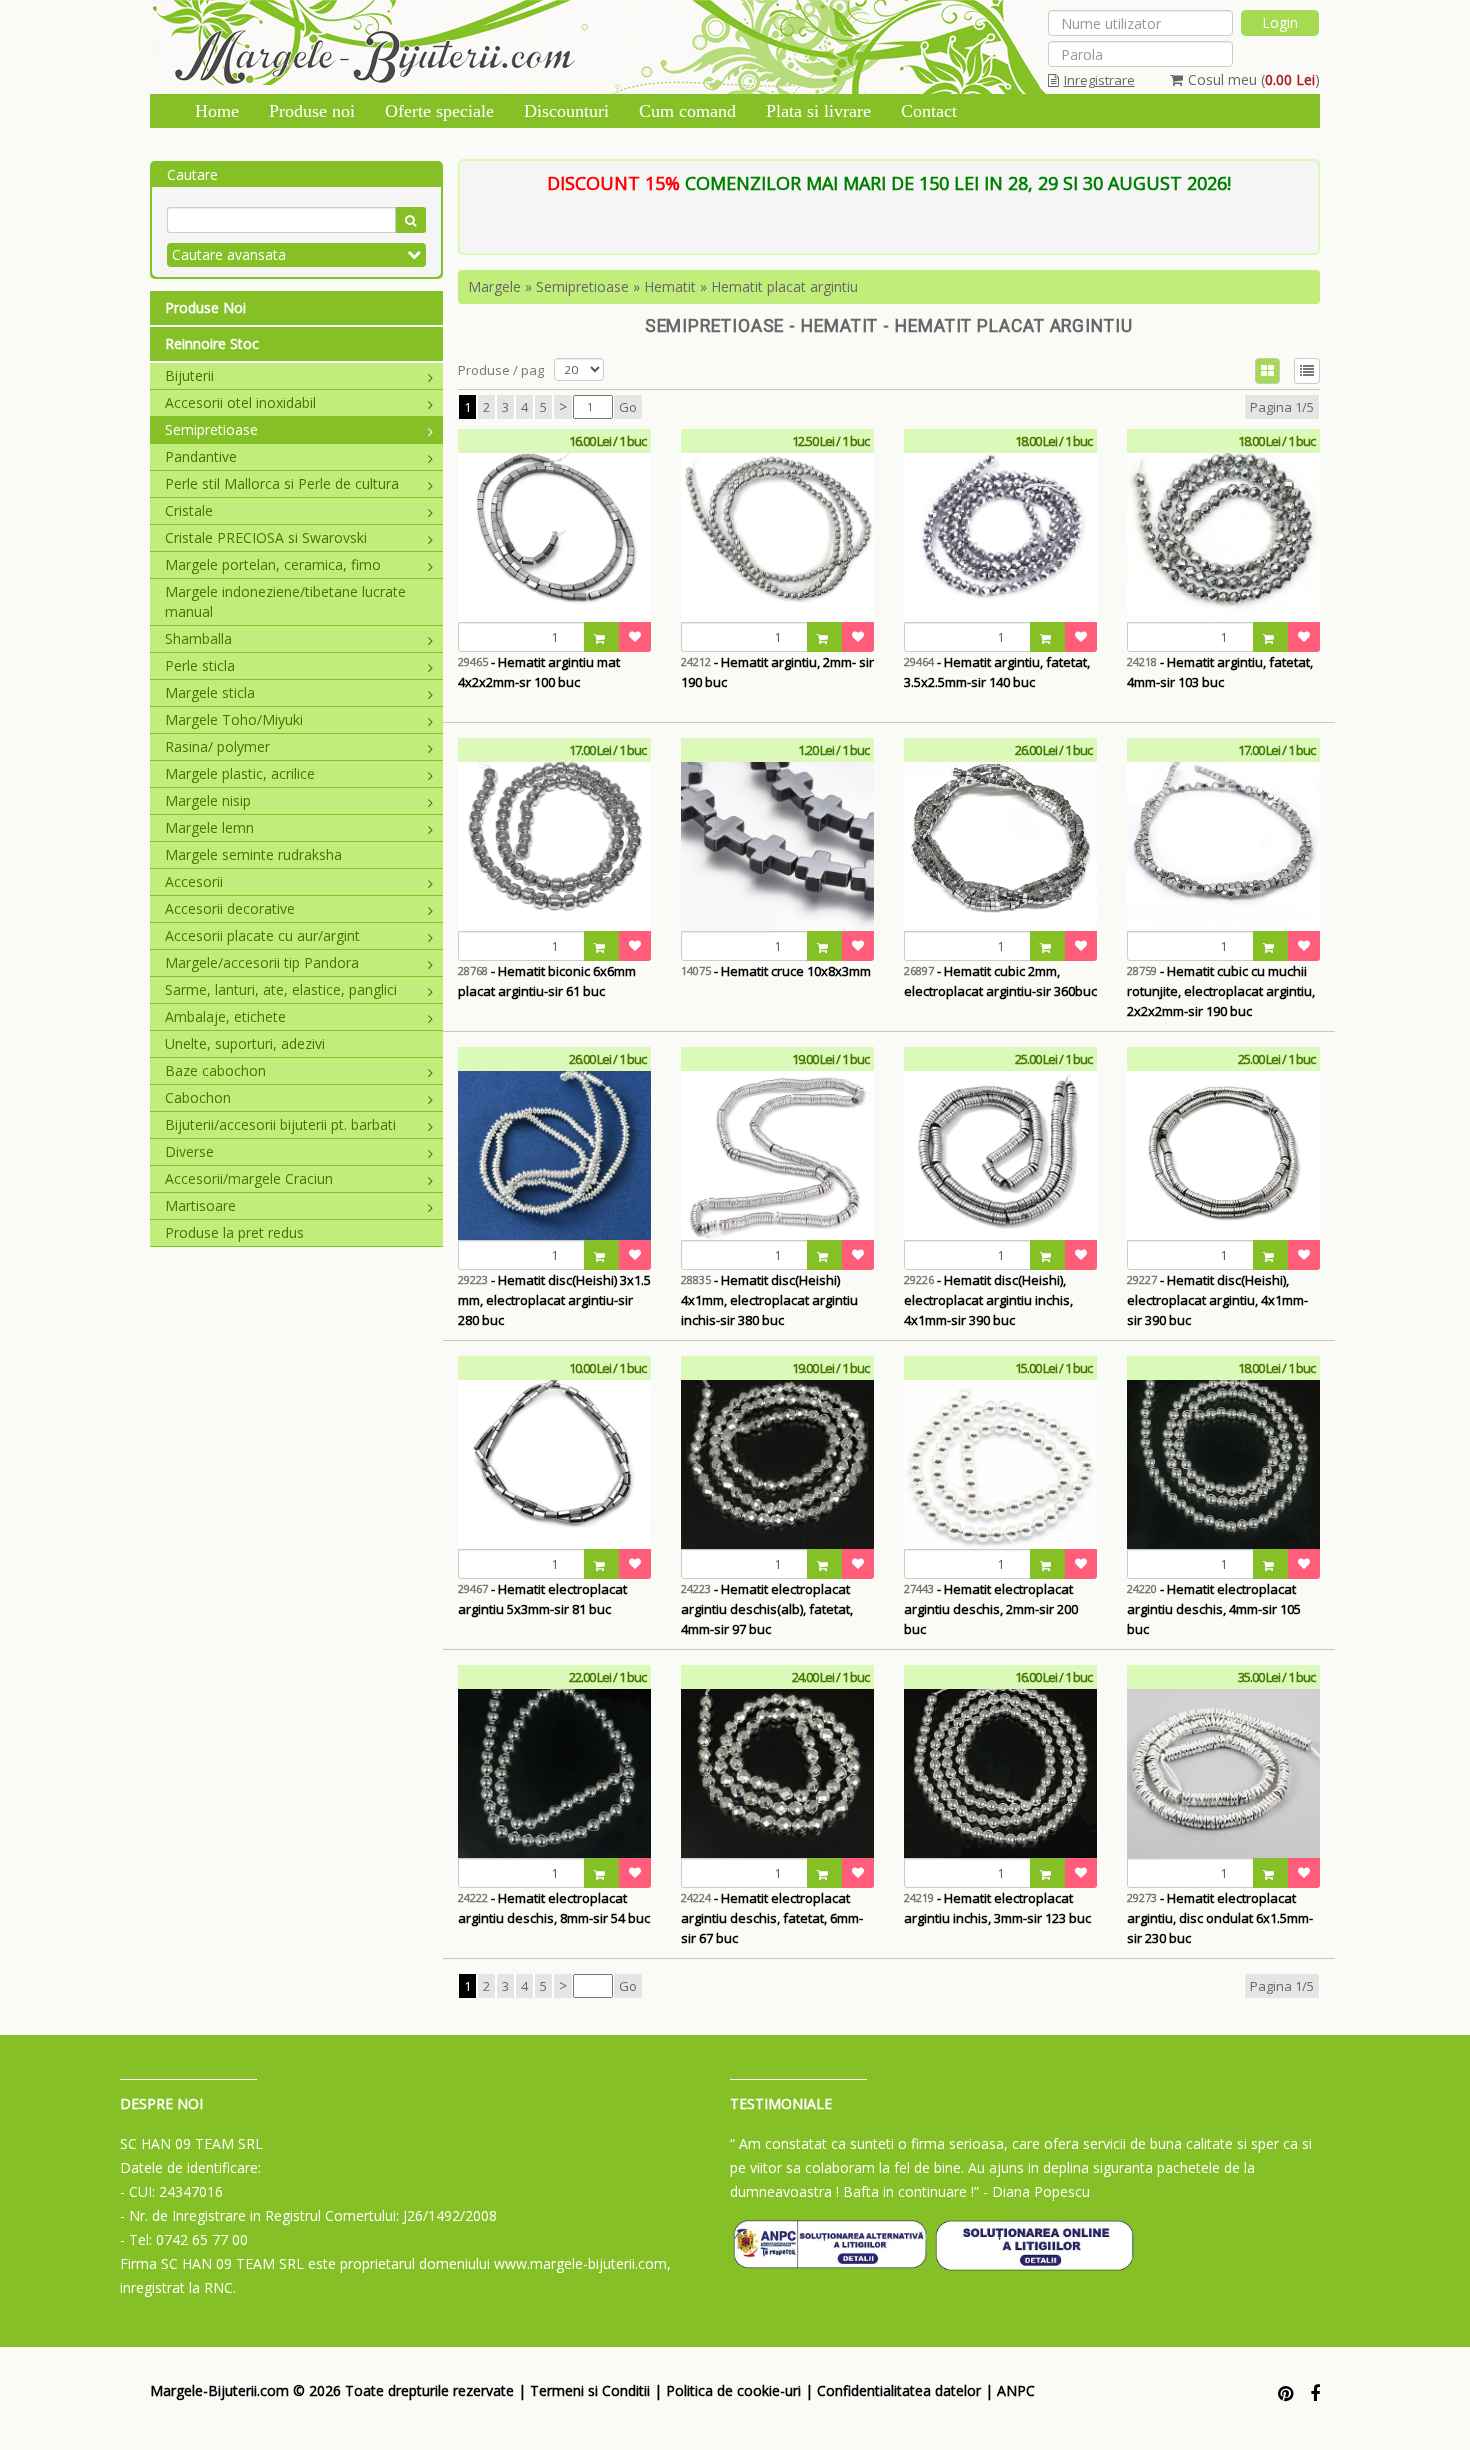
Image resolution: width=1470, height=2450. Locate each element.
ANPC (1016, 2390)
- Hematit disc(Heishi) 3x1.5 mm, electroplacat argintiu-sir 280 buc (554, 1300)
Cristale (189, 510)
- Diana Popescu (1036, 2191)
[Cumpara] (602, 637)
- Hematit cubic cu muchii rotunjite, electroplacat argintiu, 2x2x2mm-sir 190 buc (1221, 991)
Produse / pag (501, 370)
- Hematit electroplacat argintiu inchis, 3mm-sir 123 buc (997, 1908)
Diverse (189, 1151)
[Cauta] (410, 220)
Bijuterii (189, 375)
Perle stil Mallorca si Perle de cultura (282, 483)
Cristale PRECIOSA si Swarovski (266, 537)
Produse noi (312, 111)
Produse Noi (205, 307)
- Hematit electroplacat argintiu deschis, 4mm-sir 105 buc (1214, 1609)
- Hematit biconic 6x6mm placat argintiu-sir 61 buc (547, 981)
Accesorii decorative (230, 908)
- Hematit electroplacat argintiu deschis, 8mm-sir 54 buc (554, 1908)
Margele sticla (210, 692)
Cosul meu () (1254, 79)
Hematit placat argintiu (784, 286)
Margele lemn (209, 827)
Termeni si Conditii (590, 2390)
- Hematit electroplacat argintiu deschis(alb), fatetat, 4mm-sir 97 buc (767, 1609)
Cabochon (198, 1097)
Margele (494, 286)
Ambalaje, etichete (225, 1016)
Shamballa (198, 638)
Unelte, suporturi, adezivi (245, 1043)
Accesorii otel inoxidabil (240, 402)
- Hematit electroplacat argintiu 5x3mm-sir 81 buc (542, 1599)
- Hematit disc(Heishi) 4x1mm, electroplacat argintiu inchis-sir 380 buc (769, 1300)
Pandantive (201, 456)
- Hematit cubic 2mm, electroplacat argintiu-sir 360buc (1000, 981)
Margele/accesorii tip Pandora (262, 962)
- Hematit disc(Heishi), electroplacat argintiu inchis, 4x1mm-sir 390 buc (988, 1300)
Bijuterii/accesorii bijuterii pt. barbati (280, 1124)
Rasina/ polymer (217, 746)
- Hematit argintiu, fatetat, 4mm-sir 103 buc (1220, 672)
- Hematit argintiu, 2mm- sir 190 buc (777, 672)
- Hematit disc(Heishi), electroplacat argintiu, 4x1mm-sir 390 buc (1217, 1300)
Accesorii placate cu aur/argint (262, 935)
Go (628, 407)
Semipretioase (211, 429)
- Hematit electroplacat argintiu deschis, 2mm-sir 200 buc (991, 1609)
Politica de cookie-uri (733, 2390)
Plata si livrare (818, 111)
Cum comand (687, 111)
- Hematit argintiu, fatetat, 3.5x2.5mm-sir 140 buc (997, 672)
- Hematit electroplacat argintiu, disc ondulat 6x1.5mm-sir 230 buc (1220, 1918)
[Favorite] (635, 637)
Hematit (670, 286)
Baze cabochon (215, 1070)
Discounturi (566, 111)
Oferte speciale (439, 111)
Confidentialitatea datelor (899, 2390)
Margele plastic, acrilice (240, 773)
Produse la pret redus (234, 1232)
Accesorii (194, 881)
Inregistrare (1099, 80)
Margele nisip (208, 800)
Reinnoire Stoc (212, 343)
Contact (929, 111)
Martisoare (200, 1205)
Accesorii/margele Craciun (249, 1178)
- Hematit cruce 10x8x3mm (776, 971)
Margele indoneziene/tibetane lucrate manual (285, 601)
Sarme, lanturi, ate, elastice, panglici (281, 989)
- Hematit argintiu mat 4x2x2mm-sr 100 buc (539, 672)
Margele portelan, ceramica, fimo (273, 564)
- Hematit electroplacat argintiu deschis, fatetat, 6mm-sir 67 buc (772, 1918)
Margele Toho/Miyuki (234, 719)
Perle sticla (200, 665)
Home (217, 111)
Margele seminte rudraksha (253, 854)
